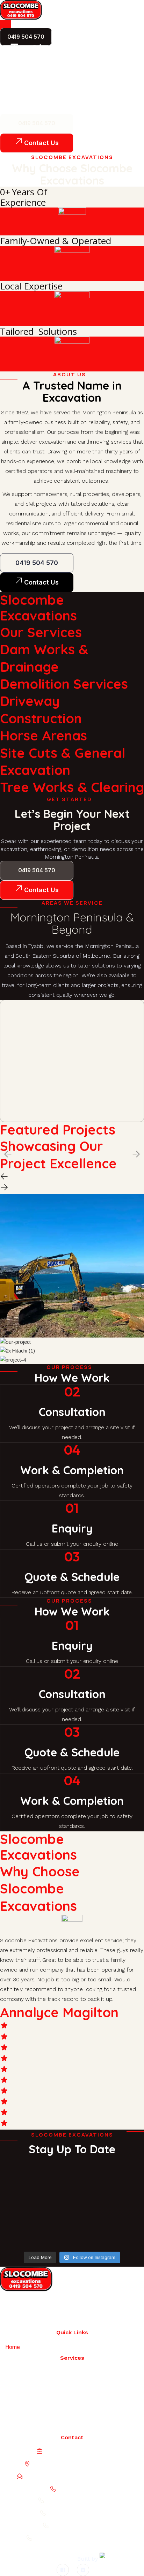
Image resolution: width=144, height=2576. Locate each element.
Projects (103, 2347)
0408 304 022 (86, 2513)
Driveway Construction (72, 2394)
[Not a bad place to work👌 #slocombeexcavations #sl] (72, 2237)
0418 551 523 (85, 2525)
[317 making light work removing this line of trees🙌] (72, 2192)
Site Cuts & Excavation (72, 2416)
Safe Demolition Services (72, 2383)
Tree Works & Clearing (72, 2427)
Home (13, 2347)
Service (77, 2347)
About (34, 2347)
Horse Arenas (72, 2405)
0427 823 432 (73, 2538)
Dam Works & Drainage (72, 2372)
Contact (130, 2347)
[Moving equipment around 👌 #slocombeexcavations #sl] (72, 2217)
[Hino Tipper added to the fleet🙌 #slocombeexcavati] (72, 2168)
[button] (5, 26)
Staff (54, 2347)
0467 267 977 (88, 2500)
